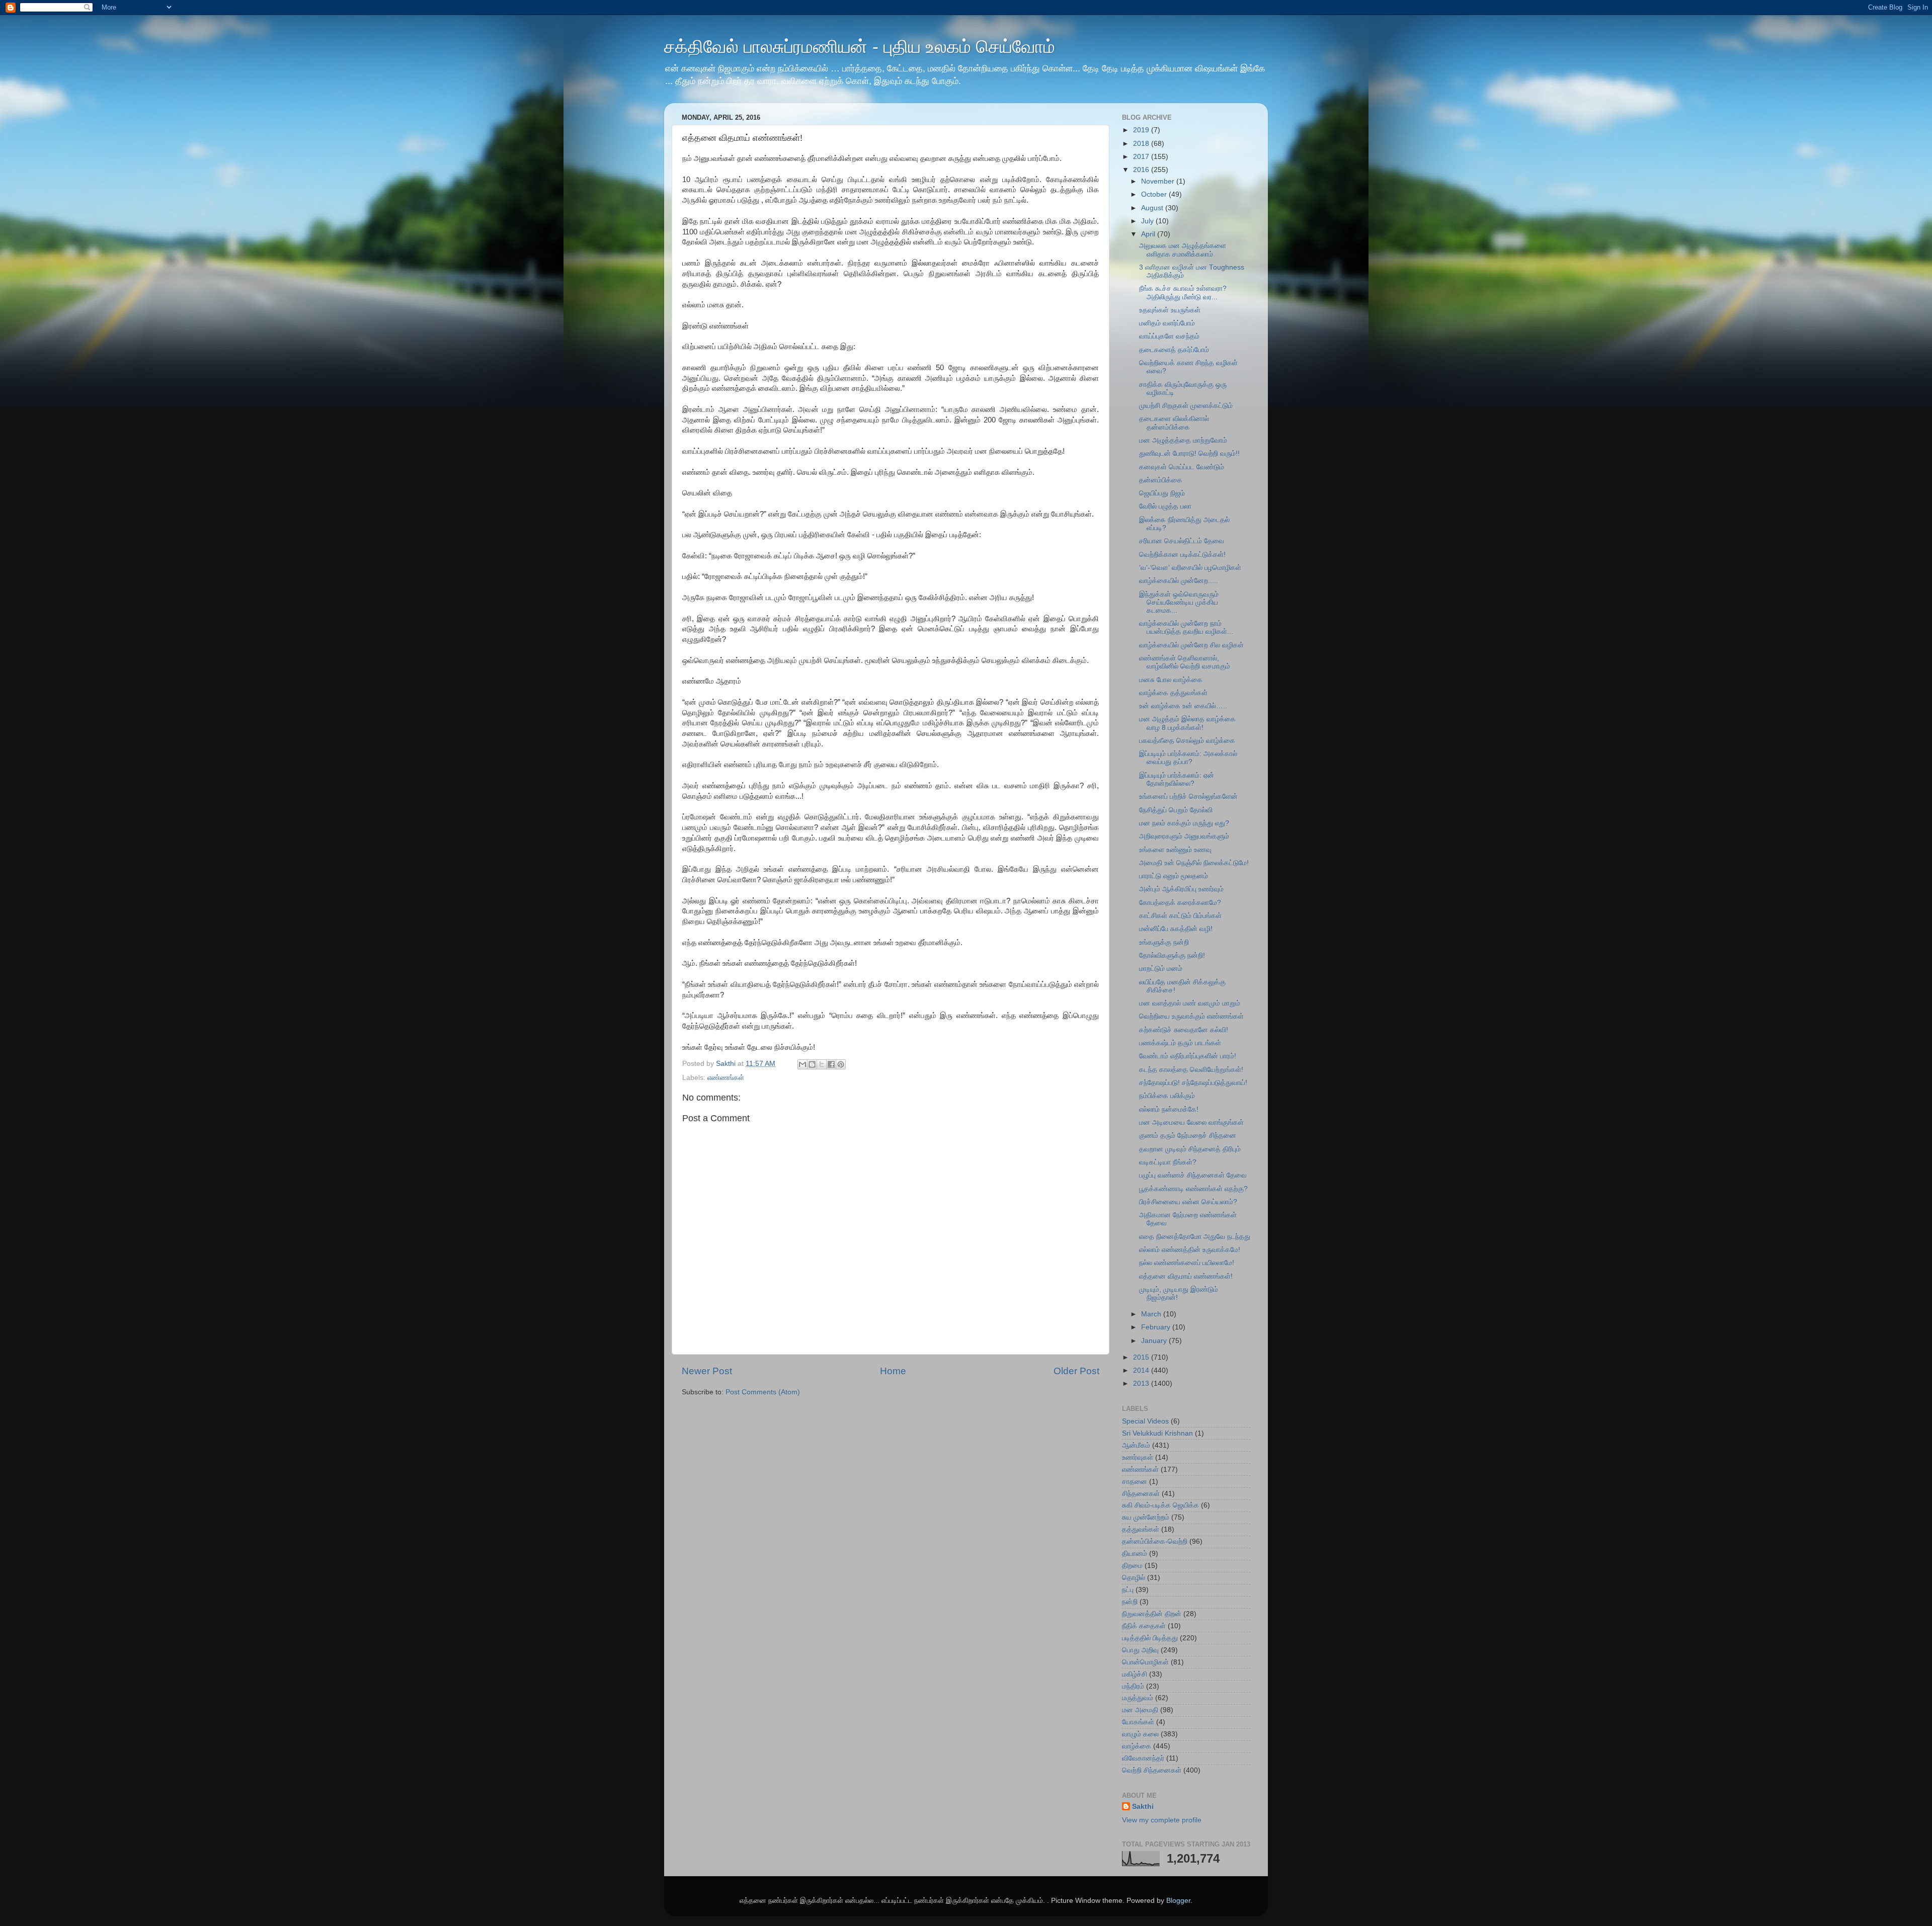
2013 (1142, 1384)
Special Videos (1145, 1421)
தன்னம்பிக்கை (1161, 480)
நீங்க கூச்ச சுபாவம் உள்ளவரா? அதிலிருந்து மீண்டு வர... (1183, 292)
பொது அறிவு (1140, 1650)
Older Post (1076, 1371)
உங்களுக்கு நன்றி (1164, 942)
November (1159, 181)
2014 (1142, 1370)
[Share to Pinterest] (841, 1064)
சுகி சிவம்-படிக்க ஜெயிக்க (1160, 1505)
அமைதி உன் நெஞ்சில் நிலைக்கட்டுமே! (1194, 863)
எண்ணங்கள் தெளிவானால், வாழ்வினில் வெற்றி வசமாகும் (1185, 662)
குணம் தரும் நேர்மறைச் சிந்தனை (1188, 1136)
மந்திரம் (1133, 1686)
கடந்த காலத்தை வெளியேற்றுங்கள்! (1191, 1070)
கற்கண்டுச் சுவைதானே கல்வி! (1184, 1030)
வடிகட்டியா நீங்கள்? (1168, 1162)
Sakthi (1143, 1807)
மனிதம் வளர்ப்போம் (1167, 323)
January (1155, 1341)
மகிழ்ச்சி (1135, 1674)
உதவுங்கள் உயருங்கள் (1170, 310)
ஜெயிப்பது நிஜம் (1162, 493)
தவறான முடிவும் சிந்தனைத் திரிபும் (1190, 1149)
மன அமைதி (1140, 1710)
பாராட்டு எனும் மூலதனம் (1174, 876)
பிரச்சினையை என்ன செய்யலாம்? (1188, 1202)
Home (893, 1371)
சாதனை (1135, 1482)
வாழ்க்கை (1137, 1746)
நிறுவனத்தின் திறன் (1152, 1614)
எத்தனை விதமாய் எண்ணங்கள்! (1186, 1276)
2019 (1142, 130)
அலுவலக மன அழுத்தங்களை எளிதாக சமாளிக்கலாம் (1183, 250)
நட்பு (1128, 1590)
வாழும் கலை (1140, 1734)
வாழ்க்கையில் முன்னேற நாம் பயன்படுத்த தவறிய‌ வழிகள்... (1186, 627)
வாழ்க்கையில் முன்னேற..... (1179, 581)
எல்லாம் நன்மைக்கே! (1169, 1109)
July (1148, 221)
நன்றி (1130, 1602)
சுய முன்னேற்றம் (1146, 1517)
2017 (1142, 157)
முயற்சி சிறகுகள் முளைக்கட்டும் (1186, 406)
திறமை (1132, 1566)
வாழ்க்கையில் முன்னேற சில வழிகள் (1191, 645)
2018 (1142, 144)
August (1153, 208)
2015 (1142, 1357)
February (1157, 1327)
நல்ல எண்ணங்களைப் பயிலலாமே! (1187, 1263)
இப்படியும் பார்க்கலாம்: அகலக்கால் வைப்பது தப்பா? (1188, 758)
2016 (1142, 170)
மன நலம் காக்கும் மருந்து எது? (1184, 823)
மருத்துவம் (1138, 1698)
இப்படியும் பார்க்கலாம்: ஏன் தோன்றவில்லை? (1177, 779)
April (1149, 234)
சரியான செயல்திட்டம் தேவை (1182, 541)
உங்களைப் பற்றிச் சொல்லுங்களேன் (1188, 797)
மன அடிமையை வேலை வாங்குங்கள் (1191, 1122)
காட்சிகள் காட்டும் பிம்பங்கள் (1180, 916)
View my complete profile (1162, 1820)
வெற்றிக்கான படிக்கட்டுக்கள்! (1182, 555)
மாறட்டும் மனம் (1161, 969)
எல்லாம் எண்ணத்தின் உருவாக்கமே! (1190, 1250)
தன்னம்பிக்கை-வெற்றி (1155, 1541)
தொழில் (1134, 1578)
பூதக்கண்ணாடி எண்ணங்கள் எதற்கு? (1193, 1189)
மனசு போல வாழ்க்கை (1171, 680)
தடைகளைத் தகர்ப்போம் (1174, 350)
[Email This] (802, 1064)
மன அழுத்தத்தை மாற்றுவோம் (1183, 440)
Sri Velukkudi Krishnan (1157, 1433)
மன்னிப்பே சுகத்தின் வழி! (1176, 929)
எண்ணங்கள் (726, 1078)
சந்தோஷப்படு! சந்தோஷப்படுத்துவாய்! (1193, 1083)
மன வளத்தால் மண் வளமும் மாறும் (1190, 1003)
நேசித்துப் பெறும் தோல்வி (1176, 810)
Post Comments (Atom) (763, 1392)
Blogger (1178, 1901)
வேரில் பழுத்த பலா (1165, 506)
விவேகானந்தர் (1143, 1758)
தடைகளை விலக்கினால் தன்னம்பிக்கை (1174, 423)
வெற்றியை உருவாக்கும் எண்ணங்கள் (1191, 1016)
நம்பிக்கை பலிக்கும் (1167, 1096)
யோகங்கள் (1138, 1722)
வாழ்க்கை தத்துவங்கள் (1173, 693)
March (1152, 1314)
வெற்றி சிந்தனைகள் (1152, 1770)
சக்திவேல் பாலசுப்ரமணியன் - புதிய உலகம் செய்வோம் (860, 47)
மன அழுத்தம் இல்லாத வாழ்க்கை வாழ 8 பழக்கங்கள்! (1187, 723)
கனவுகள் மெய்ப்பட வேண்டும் (1182, 467)
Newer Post (707, 1371)
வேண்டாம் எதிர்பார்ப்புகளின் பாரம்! (1188, 1056)
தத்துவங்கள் (1141, 1529)
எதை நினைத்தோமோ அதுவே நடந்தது (1195, 1237)
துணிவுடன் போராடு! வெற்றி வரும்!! (1189, 453)
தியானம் (1135, 1554)
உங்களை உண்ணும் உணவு (1175, 850)
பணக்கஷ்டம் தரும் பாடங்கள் (1180, 1043)
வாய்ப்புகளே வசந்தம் (1169, 336)
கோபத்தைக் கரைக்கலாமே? (1180, 903)
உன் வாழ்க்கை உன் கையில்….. (1183, 706)
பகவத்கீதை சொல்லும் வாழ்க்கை (1187, 741)
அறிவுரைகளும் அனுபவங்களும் (1184, 836)
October (1155, 194)
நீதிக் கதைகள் (1144, 1626)
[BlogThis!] (812, 1064)
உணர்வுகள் (1138, 1457)
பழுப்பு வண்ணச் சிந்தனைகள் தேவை (1193, 1175)
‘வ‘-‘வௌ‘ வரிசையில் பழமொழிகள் (1190, 568)
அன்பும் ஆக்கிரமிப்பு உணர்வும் (1181, 889)
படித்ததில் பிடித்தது (1150, 1638)
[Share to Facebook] (831, 1064)
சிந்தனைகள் (1141, 1494)
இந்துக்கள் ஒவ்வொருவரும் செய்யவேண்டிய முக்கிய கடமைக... (1179, 602)
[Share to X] (822, 1064)
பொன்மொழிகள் (1145, 1662)
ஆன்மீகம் (1136, 1445)
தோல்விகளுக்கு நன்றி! (1172, 955)
